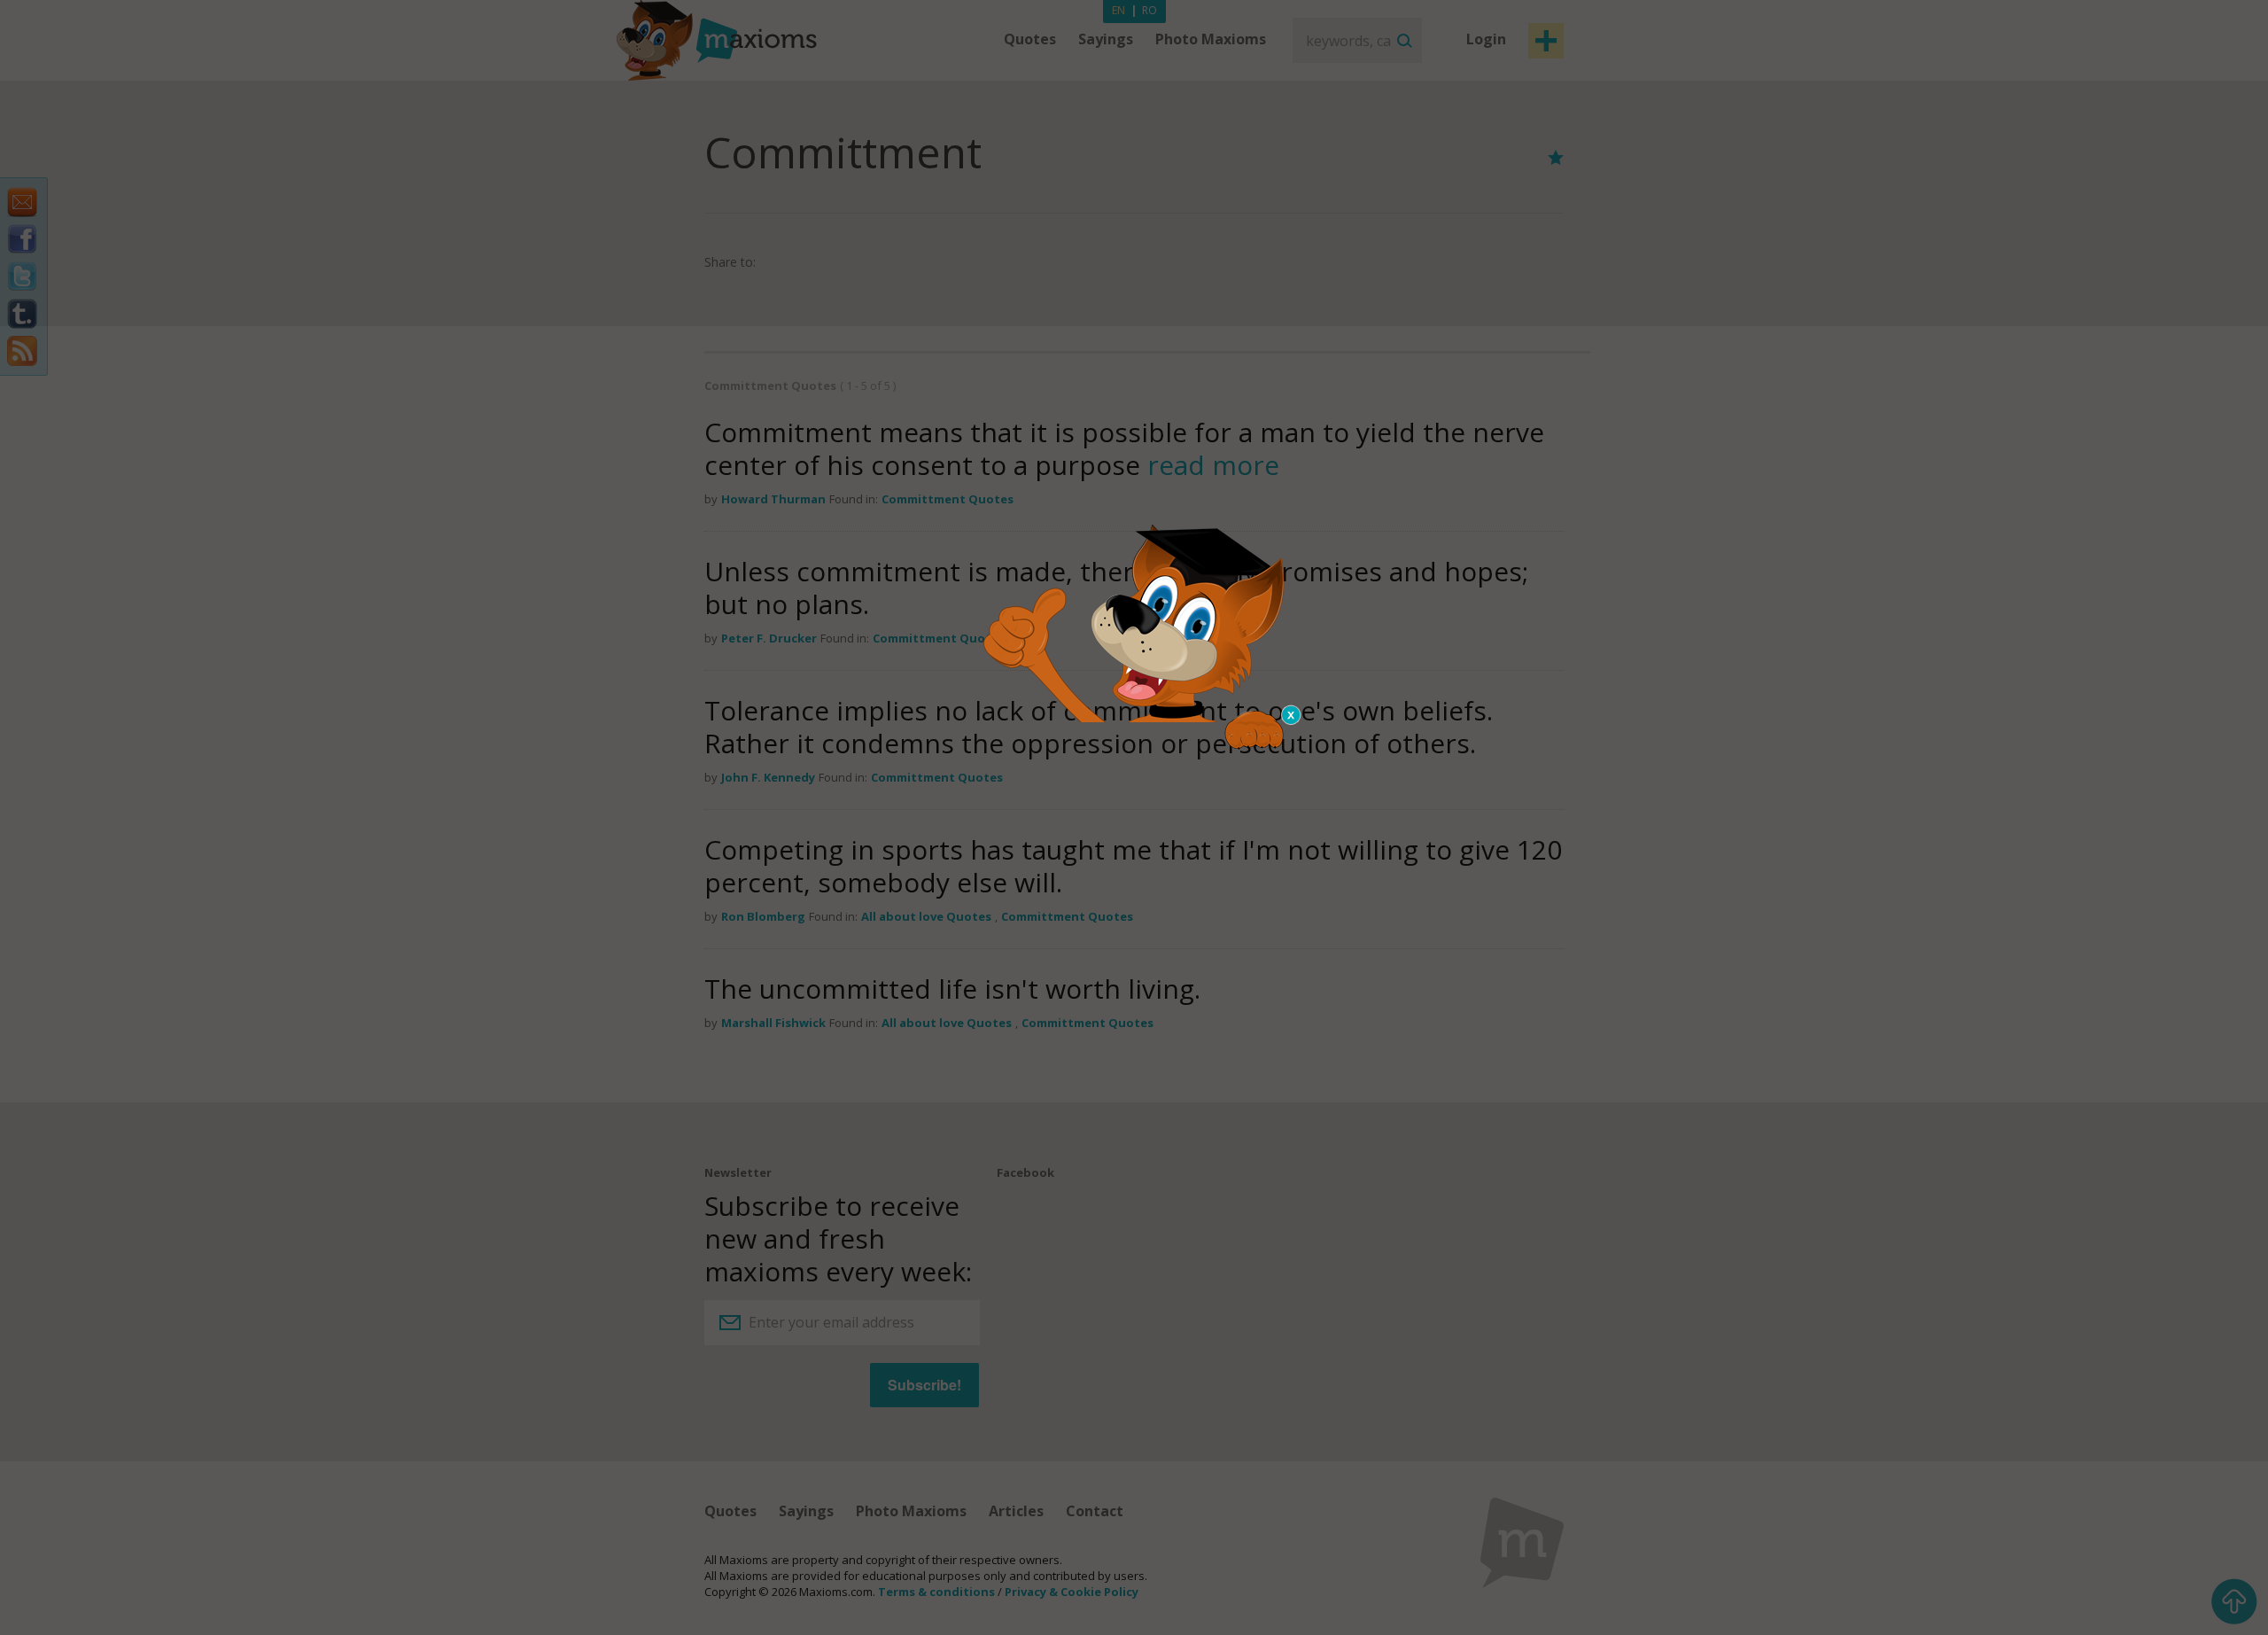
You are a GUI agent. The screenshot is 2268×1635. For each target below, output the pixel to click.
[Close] (1292, 715)
